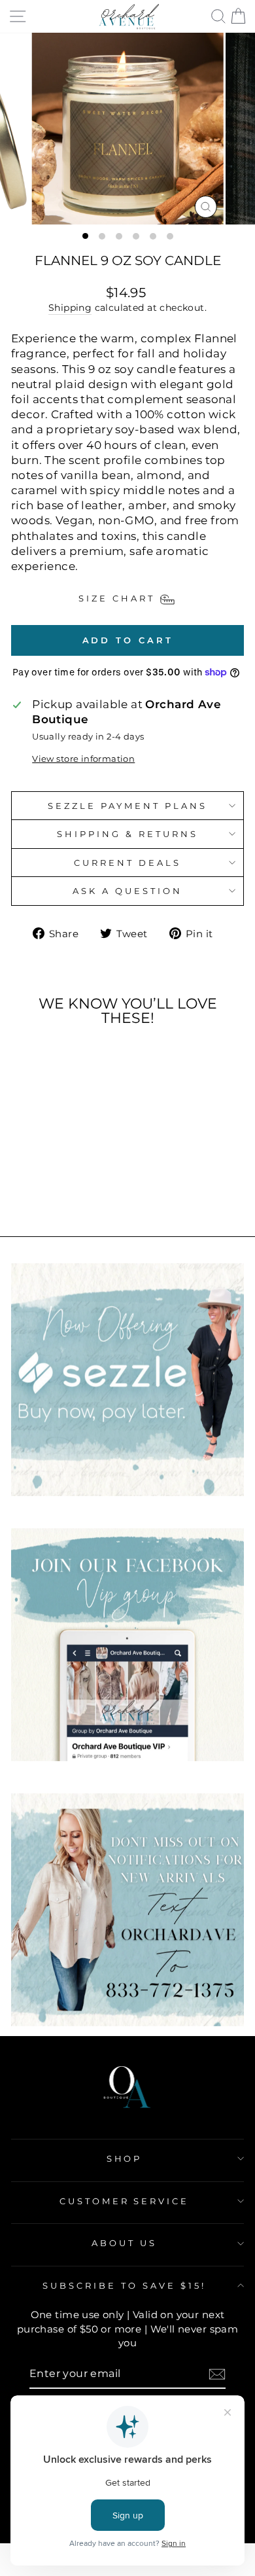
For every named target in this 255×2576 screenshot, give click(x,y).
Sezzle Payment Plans (127, 806)
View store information (83, 759)
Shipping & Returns (127, 834)
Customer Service (125, 2201)
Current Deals (127, 863)
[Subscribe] (217, 2374)
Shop (125, 2158)
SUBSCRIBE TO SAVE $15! (124, 2285)
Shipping (70, 308)
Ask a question (127, 891)
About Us (124, 2243)
